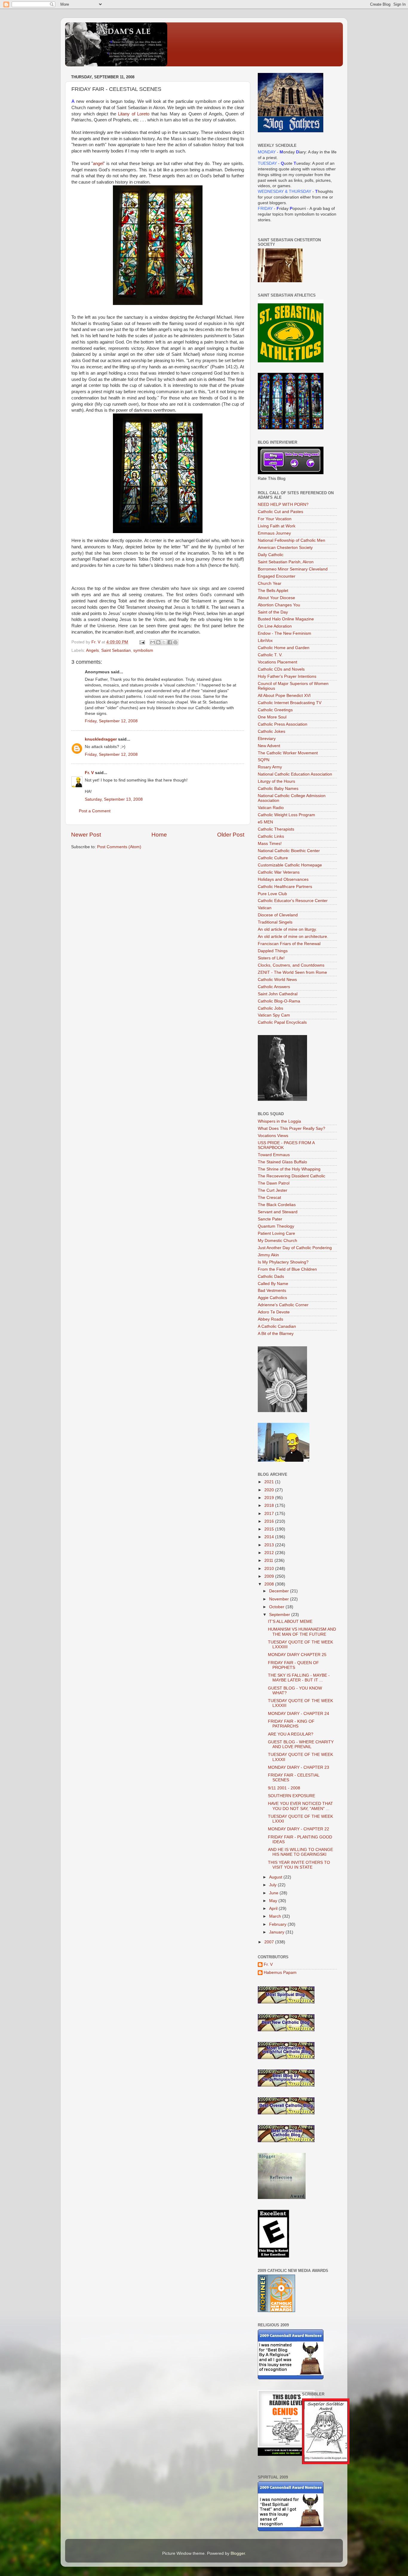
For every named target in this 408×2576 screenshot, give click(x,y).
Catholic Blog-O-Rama (279, 1001)
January (277, 1932)
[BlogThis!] (158, 642)
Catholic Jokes (272, 731)
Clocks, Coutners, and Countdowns (291, 965)
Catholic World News (277, 980)
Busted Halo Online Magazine (286, 619)
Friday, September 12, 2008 (111, 721)
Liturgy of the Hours (276, 781)
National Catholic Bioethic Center (289, 851)
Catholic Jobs (270, 1008)
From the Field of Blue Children (287, 1269)
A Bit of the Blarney (276, 1334)
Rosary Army (270, 767)
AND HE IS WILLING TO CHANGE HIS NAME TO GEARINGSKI (300, 1852)
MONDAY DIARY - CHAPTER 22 (299, 1829)
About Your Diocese (276, 598)
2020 (270, 1490)
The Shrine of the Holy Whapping (289, 1169)
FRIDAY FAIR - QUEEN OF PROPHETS (293, 1665)
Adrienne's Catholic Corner (283, 1305)
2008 (270, 1584)
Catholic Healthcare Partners (285, 887)
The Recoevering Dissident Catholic (292, 1176)
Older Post (231, 835)
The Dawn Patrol (274, 1183)
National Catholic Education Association (295, 774)
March (276, 1916)
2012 (270, 1553)
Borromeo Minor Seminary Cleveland (293, 569)
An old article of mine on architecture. (293, 937)
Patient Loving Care (276, 1233)
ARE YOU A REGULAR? (291, 1734)
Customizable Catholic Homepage (290, 865)
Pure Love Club (272, 894)
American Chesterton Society (285, 548)
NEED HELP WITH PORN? (283, 505)
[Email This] (153, 642)
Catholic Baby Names (278, 789)
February (278, 1924)
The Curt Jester (273, 1190)
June (274, 1893)
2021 (270, 1482)
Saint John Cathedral (278, 994)
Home (159, 835)
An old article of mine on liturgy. (287, 929)
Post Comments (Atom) (119, 847)
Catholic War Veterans (279, 872)
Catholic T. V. (270, 655)
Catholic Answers (274, 987)
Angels (92, 650)
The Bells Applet (273, 591)
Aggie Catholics (272, 1298)
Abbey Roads (270, 1319)
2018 (270, 1506)
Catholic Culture (273, 858)
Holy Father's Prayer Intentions (287, 676)
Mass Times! (270, 844)
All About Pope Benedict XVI (284, 696)
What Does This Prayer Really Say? (292, 1128)
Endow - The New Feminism (284, 633)
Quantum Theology (276, 1226)
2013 (270, 1545)
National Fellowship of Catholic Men (292, 540)
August (276, 1877)
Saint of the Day (273, 612)
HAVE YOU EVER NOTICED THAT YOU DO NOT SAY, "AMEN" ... (300, 1806)
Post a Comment (95, 811)
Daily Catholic (271, 555)
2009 (270, 1576)
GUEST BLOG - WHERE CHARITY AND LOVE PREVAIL (301, 1744)
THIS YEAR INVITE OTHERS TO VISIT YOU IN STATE (299, 1865)
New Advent (269, 746)
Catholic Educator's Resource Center (293, 901)
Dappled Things (273, 951)
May (274, 1901)
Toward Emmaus (274, 1155)
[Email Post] (142, 642)
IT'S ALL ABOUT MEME (290, 1622)
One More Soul (272, 717)
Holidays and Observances (283, 879)
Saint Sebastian (116, 650)
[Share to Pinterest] (175, 642)
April (274, 1909)
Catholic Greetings (275, 710)
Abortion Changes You (279, 605)
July (273, 1885)
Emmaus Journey (274, 533)
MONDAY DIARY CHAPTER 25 (297, 1655)
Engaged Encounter (277, 576)
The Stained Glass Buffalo (282, 1162)
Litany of (134, 114)
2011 (269, 1561)
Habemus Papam (280, 1973)
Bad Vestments (272, 1291)
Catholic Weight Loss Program (286, 815)
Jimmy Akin (268, 1255)
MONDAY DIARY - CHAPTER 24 (299, 1714)
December (280, 1591)
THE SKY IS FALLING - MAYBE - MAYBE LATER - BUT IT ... (299, 1678)
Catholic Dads (271, 1276)
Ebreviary (267, 739)
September (280, 1615)
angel (98, 164)
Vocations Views (273, 1136)
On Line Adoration (275, 626)
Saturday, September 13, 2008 (114, 799)
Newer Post (86, 835)
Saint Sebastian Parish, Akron (286, 562)
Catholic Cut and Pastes (280, 512)
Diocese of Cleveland (278, 915)
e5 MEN (265, 822)
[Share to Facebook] (170, 642)
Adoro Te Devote (274, 1312)
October (277, 1607)
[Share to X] (164, 642)
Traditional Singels (275, 922)
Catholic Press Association (283, 724)
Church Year (270, 583)
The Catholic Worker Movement (288, 753)
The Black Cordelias (277, 1205)
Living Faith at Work (277, 526)
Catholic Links (271, 836)
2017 (270, 1514)
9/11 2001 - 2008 (284, 1788)
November (280, 1599)
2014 (270, 1537)
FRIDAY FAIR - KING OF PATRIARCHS (291, 1724)
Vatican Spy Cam (274, 1015)
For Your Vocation (275, 519)
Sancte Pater (270, 1219)
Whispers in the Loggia (279, 1121)
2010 (270, 1569)
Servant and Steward (278, 1212)
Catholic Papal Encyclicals (282, 1022)
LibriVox (265, 641)
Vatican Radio (271, 808)
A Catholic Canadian (277, 1326)
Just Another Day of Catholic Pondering (295, 1248)
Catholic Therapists (276, 829)
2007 (270, 1942)
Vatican (265, 908)
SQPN (264, 760)
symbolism (143, 650)
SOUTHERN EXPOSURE (292, 1796)
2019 (270, 1498)
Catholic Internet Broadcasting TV (290, 703)
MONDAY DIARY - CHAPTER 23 (299, 1767)
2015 (270, 1529)
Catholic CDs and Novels (281, 669)
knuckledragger (101, 739)
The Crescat (269, 1198)
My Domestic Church (277, 1241)
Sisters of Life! (271, 958)
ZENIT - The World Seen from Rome (292, 972)
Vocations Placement (277, 662)
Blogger (238, 2553)
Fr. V (89, 773)
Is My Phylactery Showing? (283, 1262)
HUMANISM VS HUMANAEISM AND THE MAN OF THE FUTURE (302, 1632)
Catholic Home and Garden (284, 648)
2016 (270, 1521)
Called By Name (273, 1284)
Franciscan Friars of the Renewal (289, 944)
